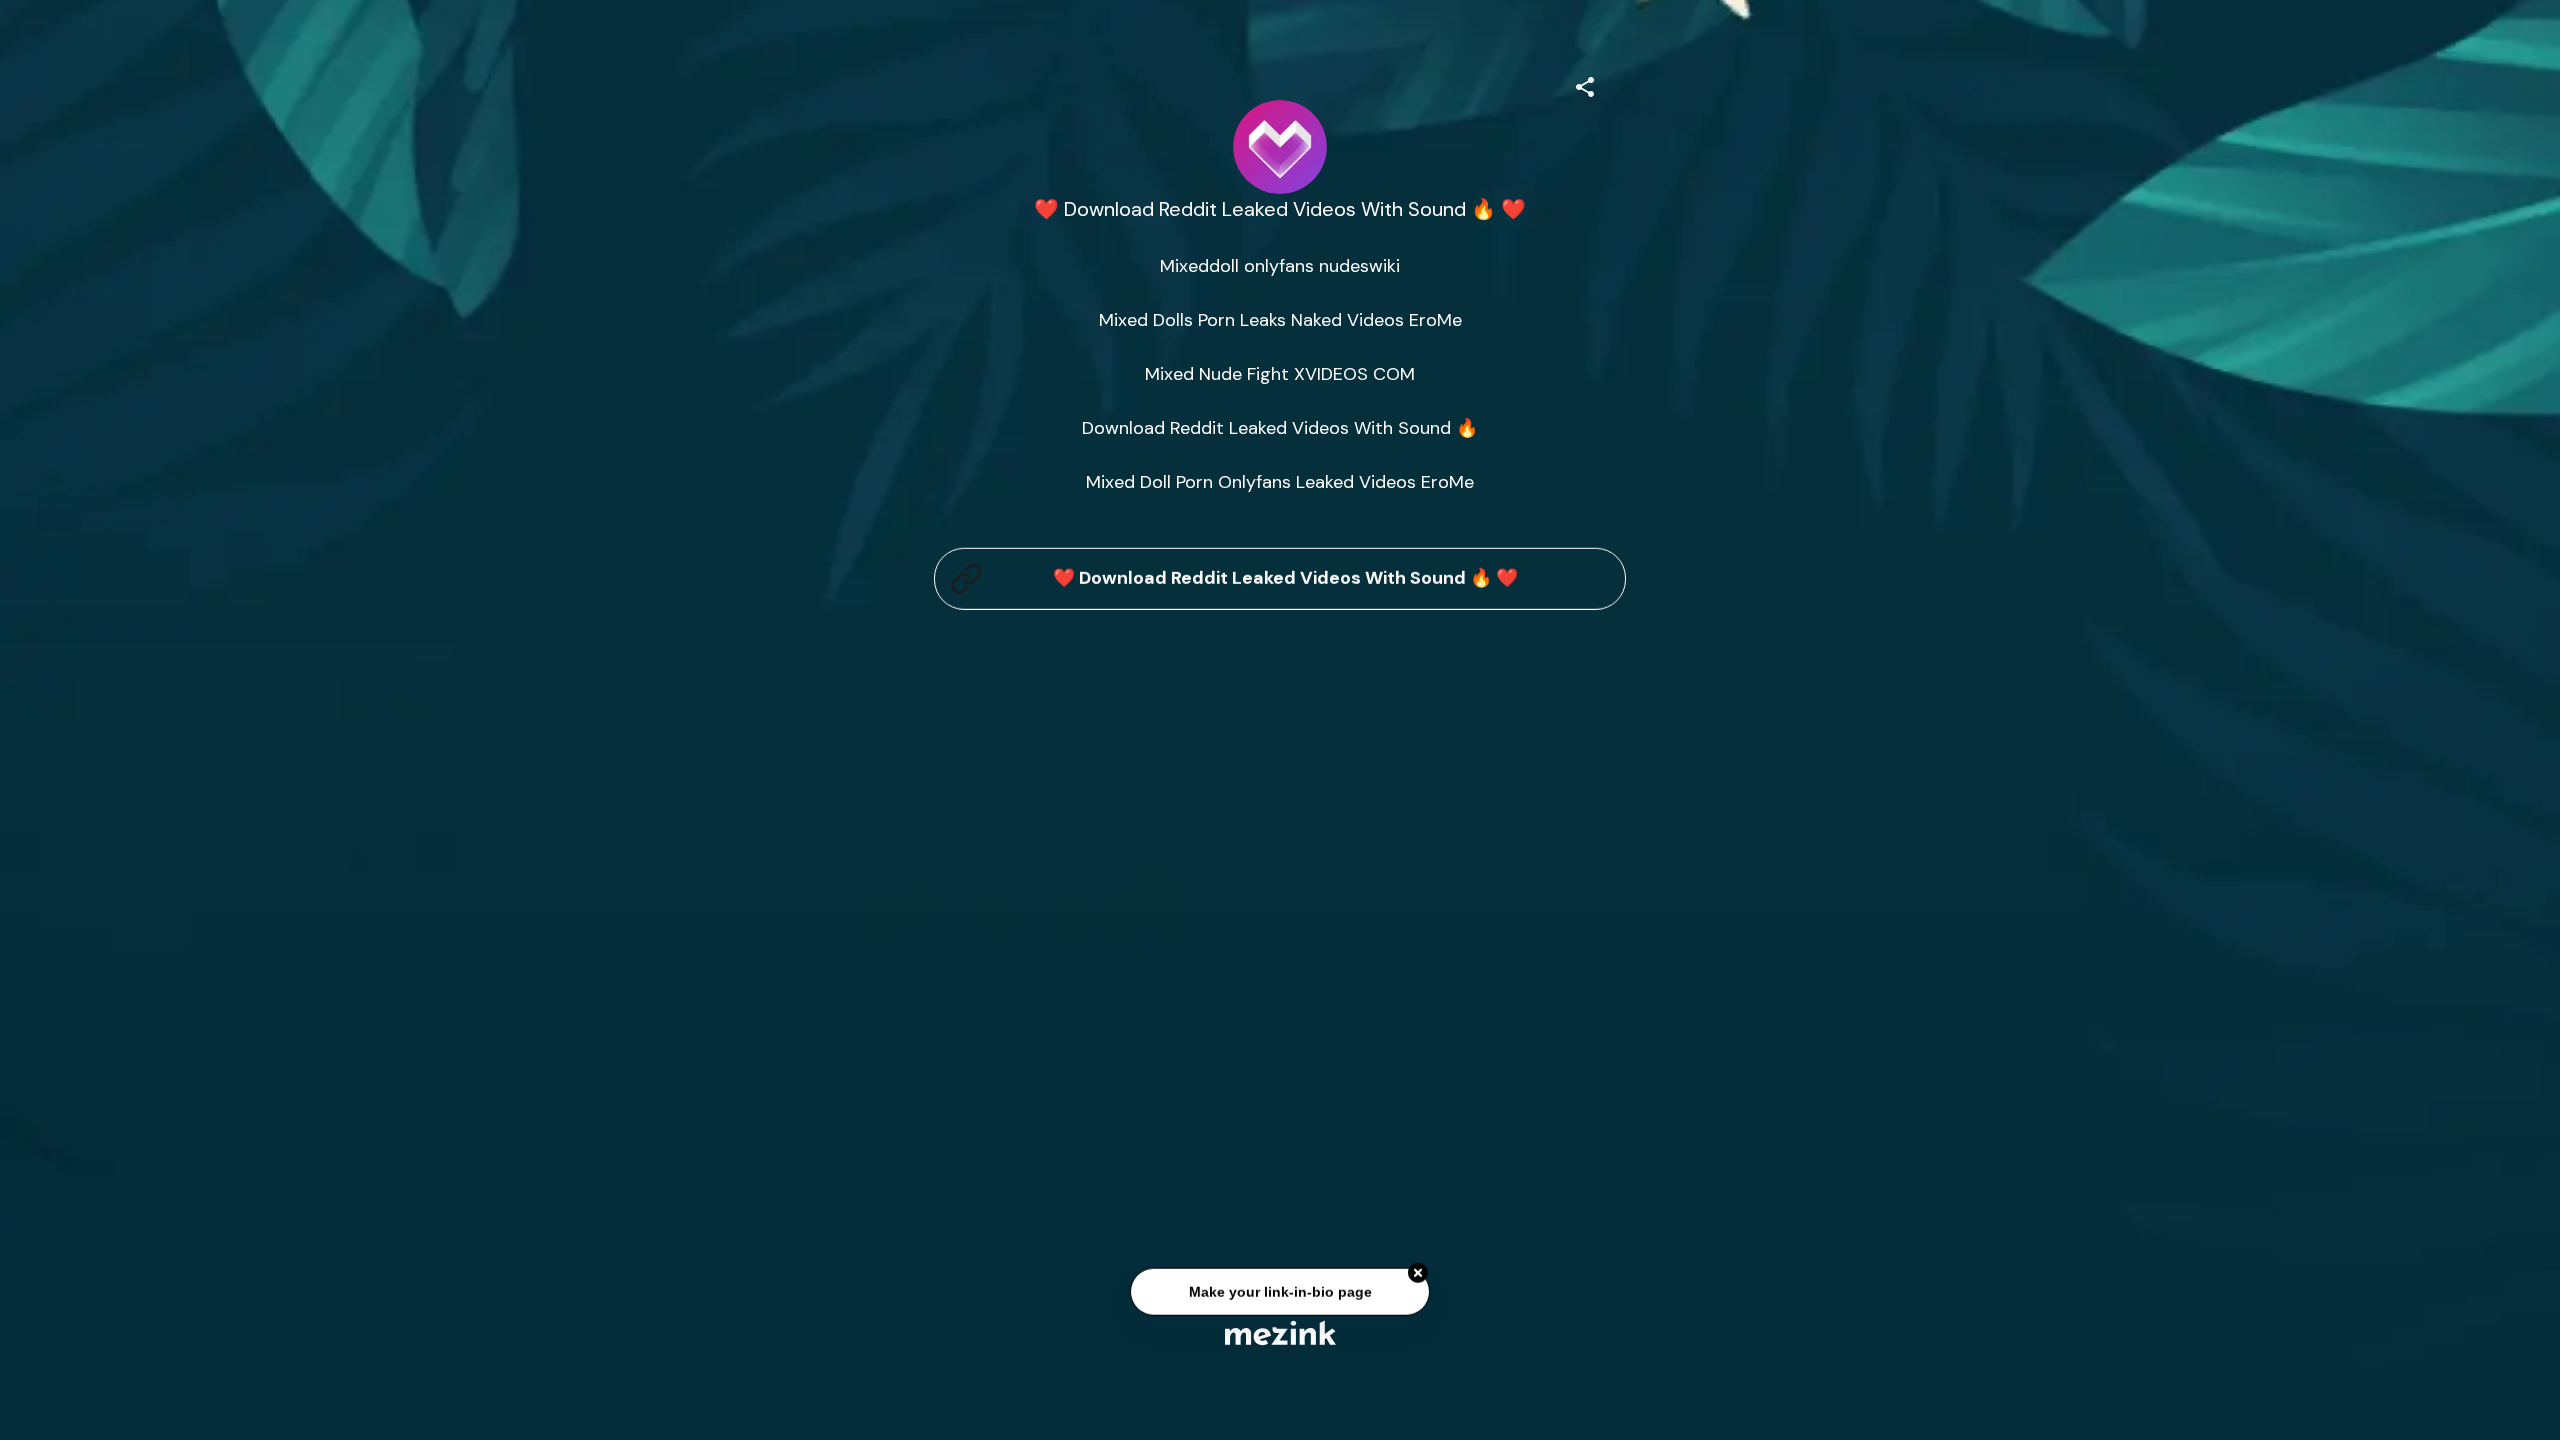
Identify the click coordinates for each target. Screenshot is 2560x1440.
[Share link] (1585, 84)
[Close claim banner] (1418, 1277)
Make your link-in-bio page (1279, 1295)
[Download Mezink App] (1280, 1332)
